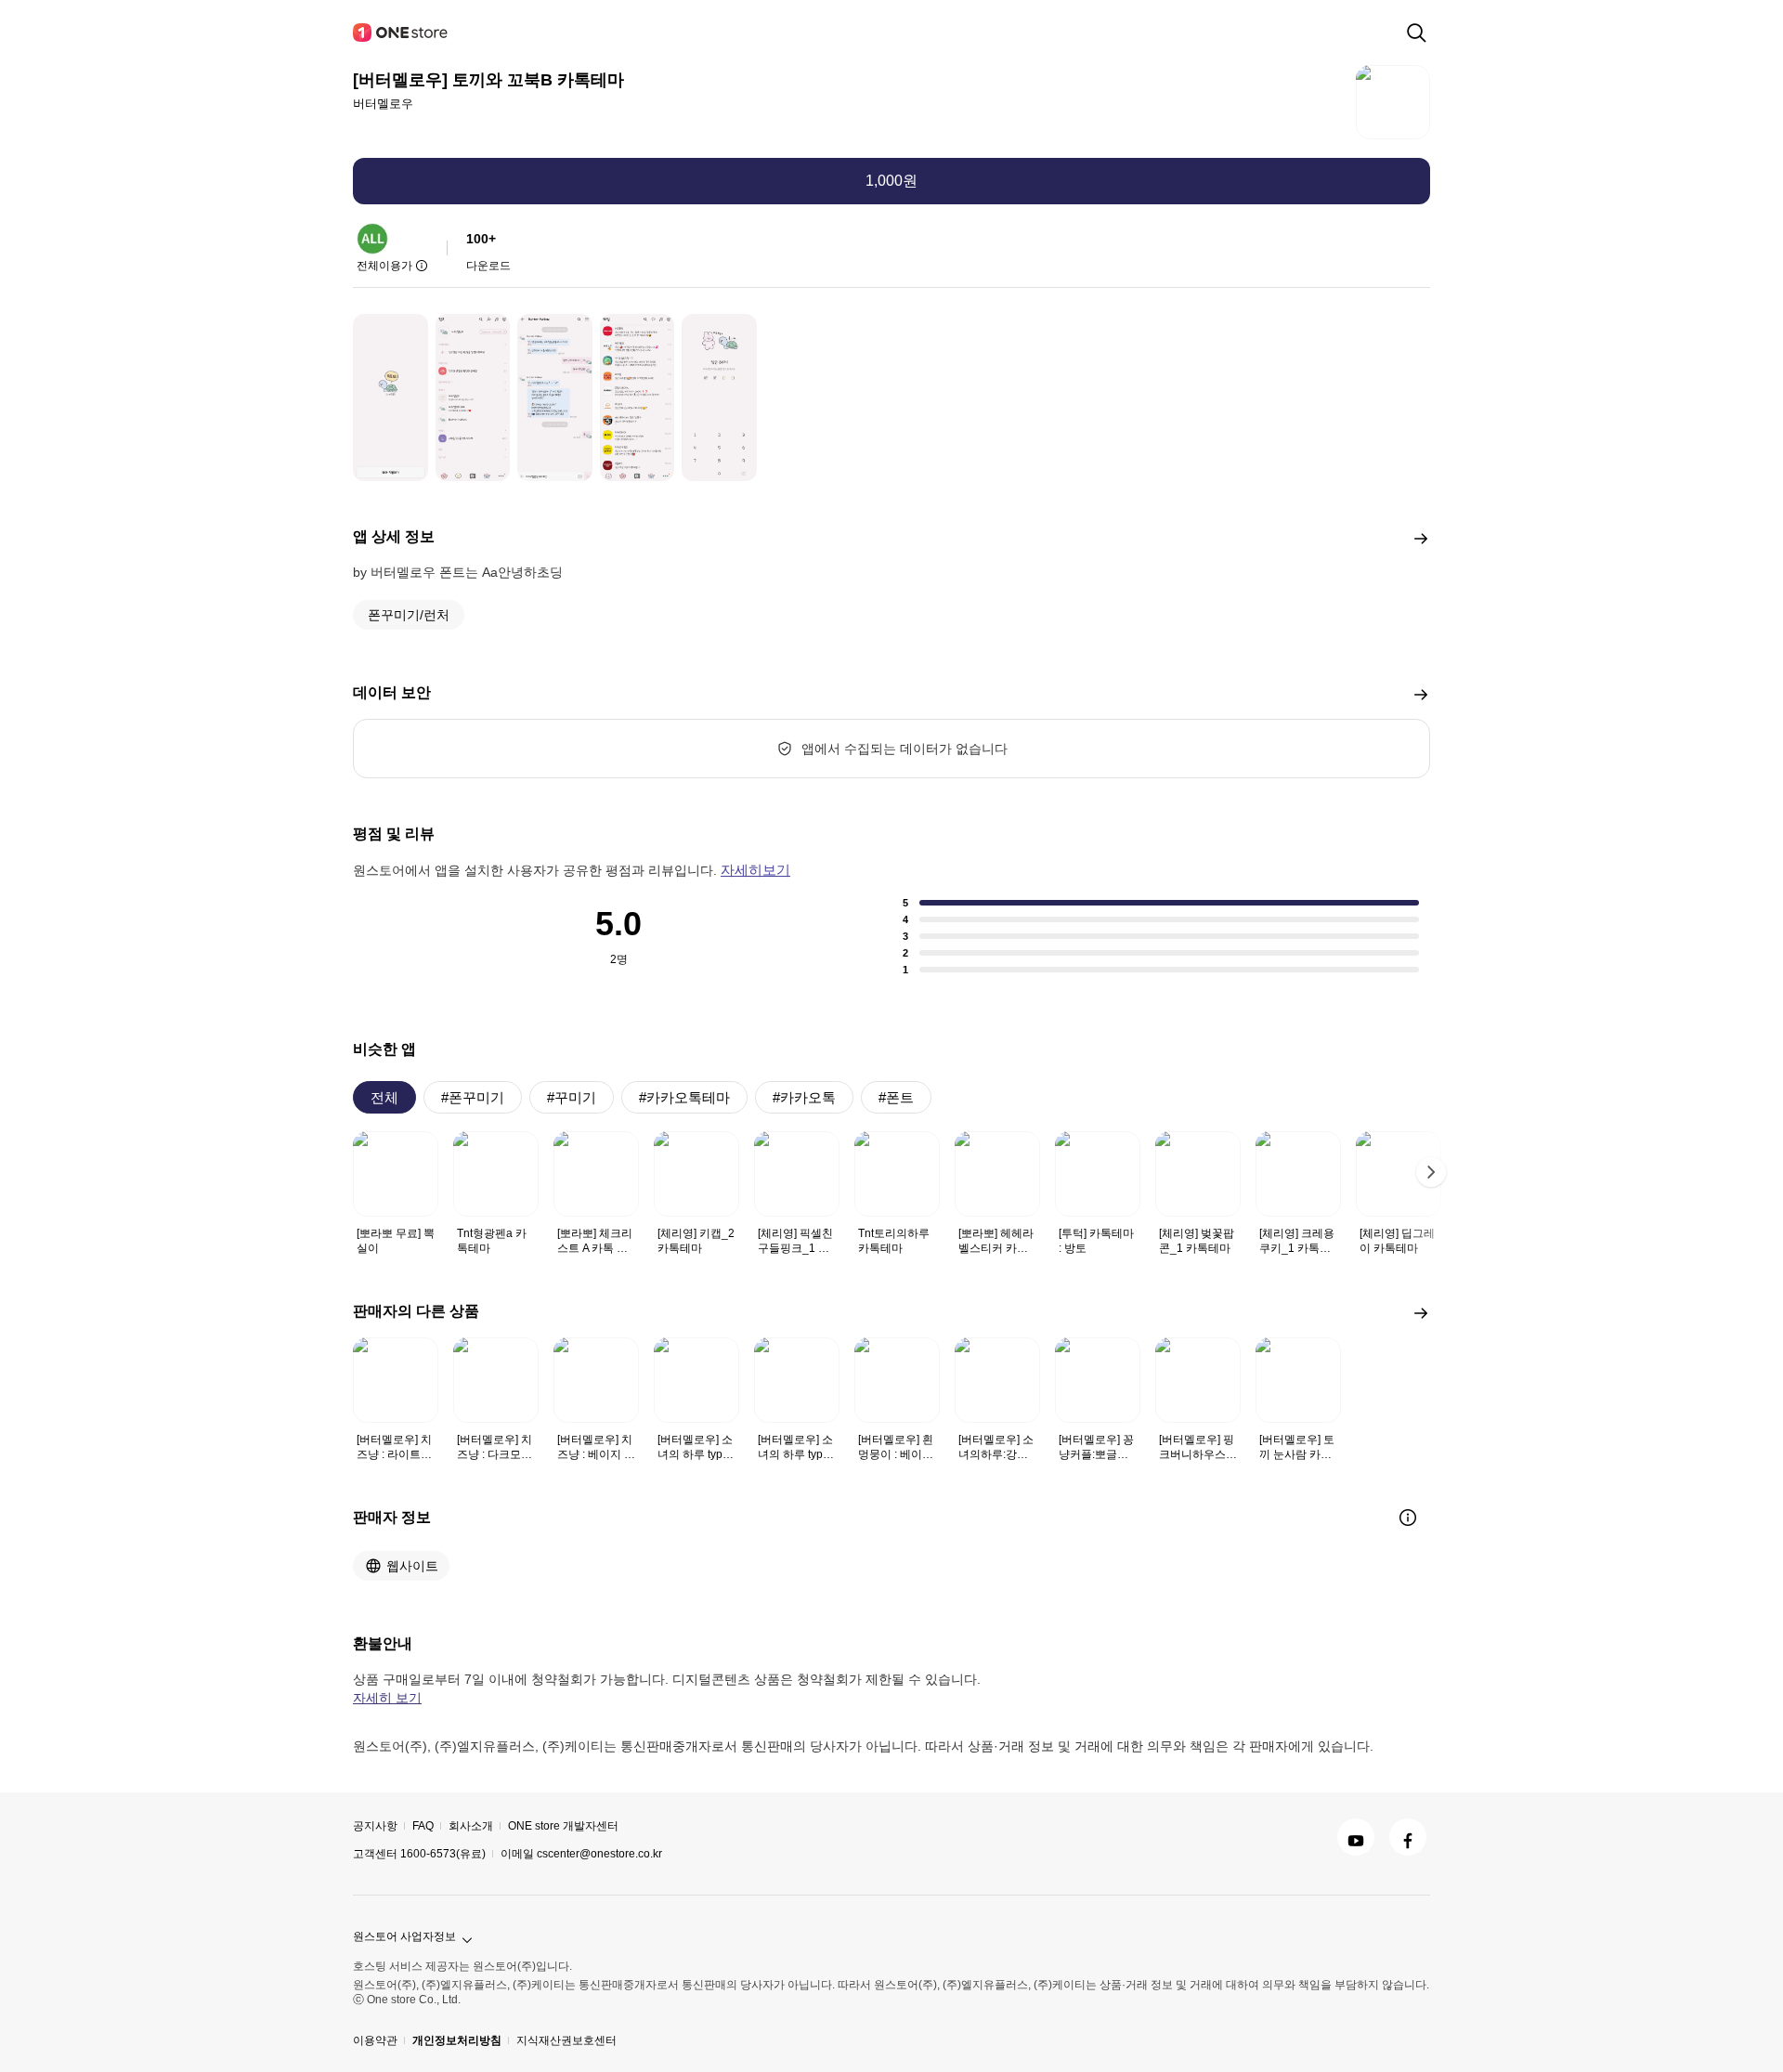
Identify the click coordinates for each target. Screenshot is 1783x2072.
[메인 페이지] (401, 33)
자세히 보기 (387, 1698)
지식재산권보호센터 (566, 2040)
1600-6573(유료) (443, 1854)
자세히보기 (755, 870)
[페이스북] (1408, 1837)
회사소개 (471, 1826)
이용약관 (375, 2040)
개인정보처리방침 (457, 2040)
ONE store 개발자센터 (563, 1826)
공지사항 (375, 1826)
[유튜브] (1356, 1837)
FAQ (423, 1826)
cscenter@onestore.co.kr (599, 1854)
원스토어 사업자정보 (404, 1936)
